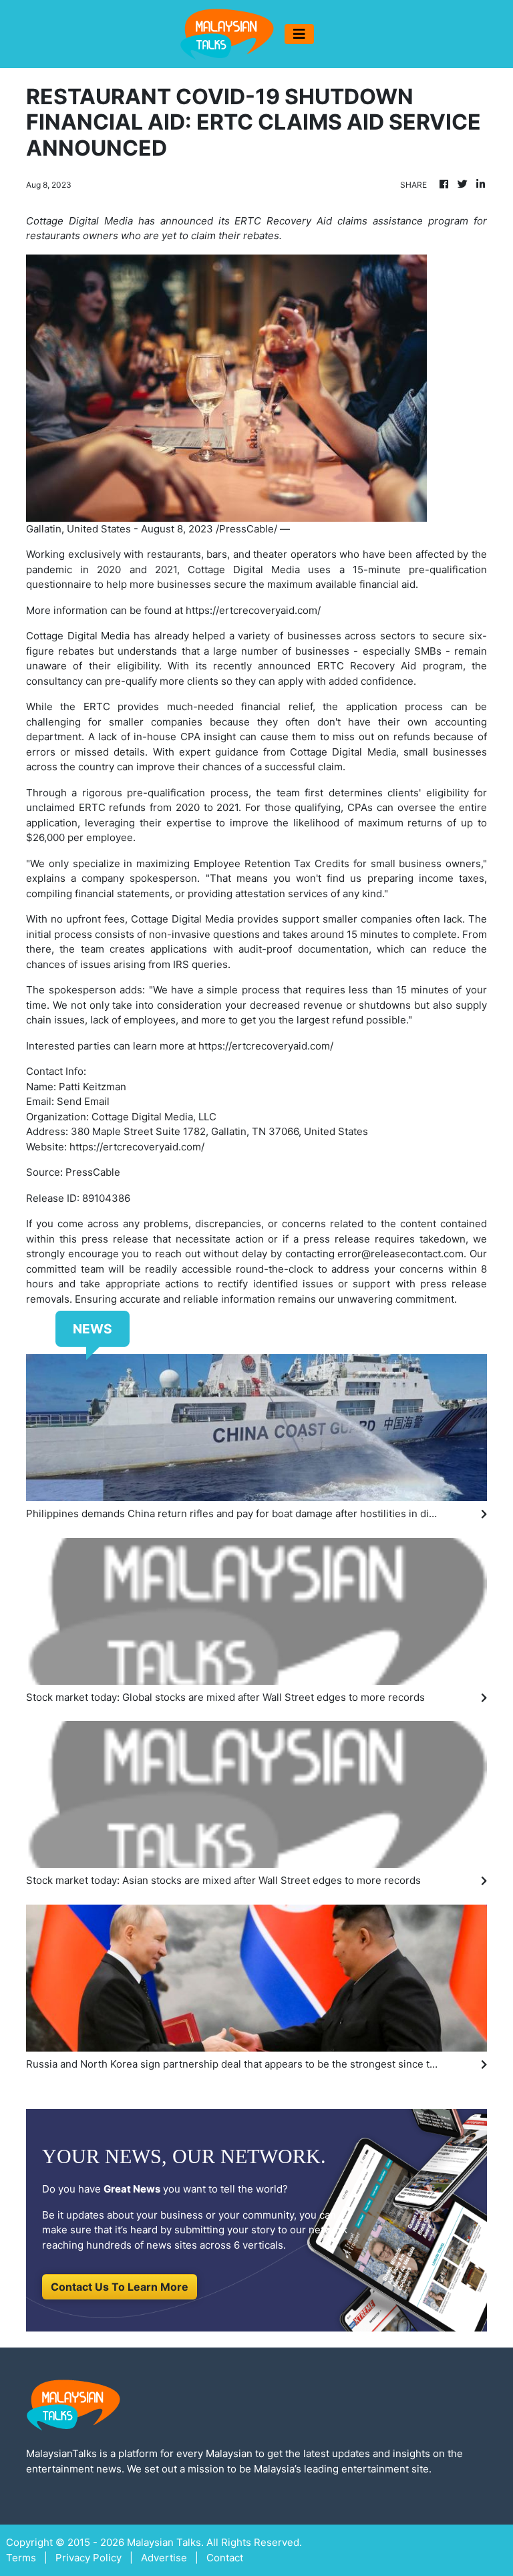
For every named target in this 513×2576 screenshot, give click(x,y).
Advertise (164, 2558)
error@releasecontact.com (400, 1254)
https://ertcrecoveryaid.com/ (253, 610)
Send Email (83, 1101)
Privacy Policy (89, 2558)
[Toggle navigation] (299, 34)
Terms (21, 2558)
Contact (225, 2558)
